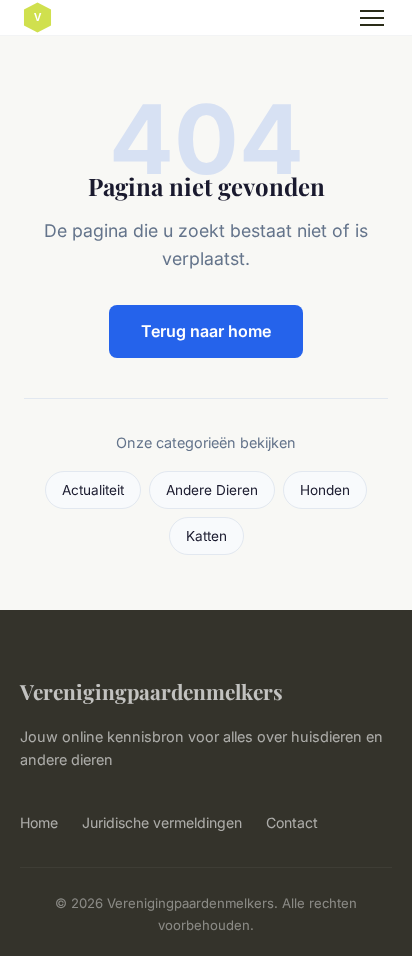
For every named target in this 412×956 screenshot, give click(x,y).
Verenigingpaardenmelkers (151, 691)
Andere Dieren (212, 490)
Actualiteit (93, 490)
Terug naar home (206, 331)
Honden (325, 490)
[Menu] (372, 18)
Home (39, 822)
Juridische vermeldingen (162, 822)
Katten (206, 536)
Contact (292, 822)
